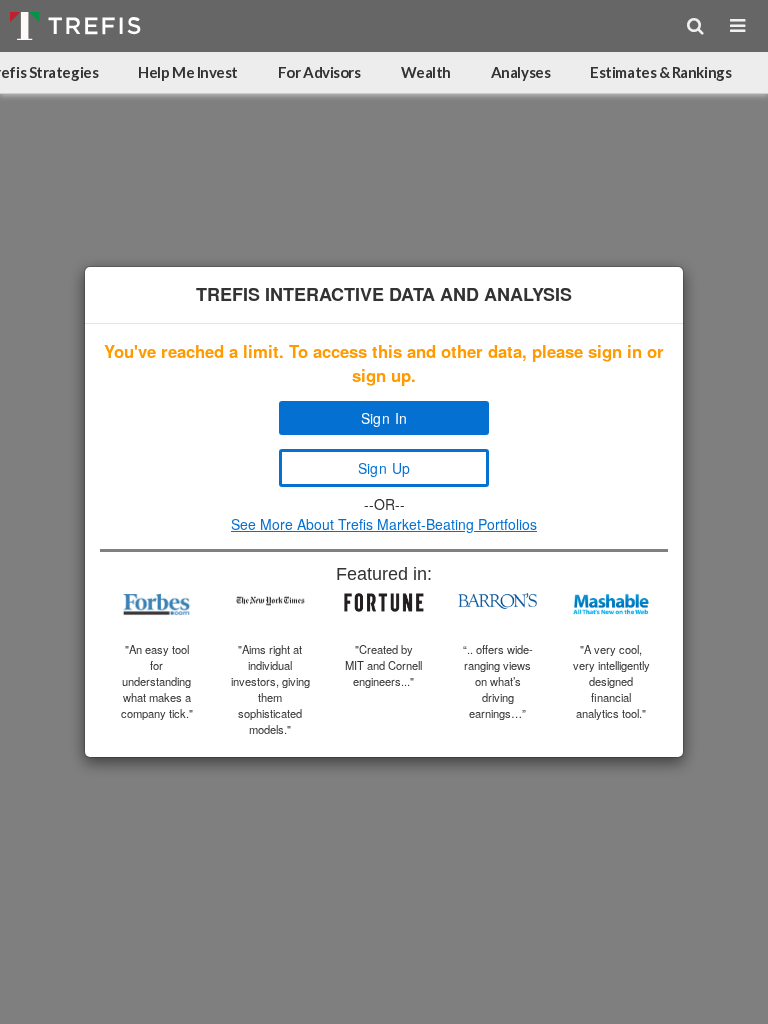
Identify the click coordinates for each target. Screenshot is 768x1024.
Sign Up (384, 468)
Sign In (384, 418)
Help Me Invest (188, 72)
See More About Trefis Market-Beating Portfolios (384, 524)
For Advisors (319, 72)
